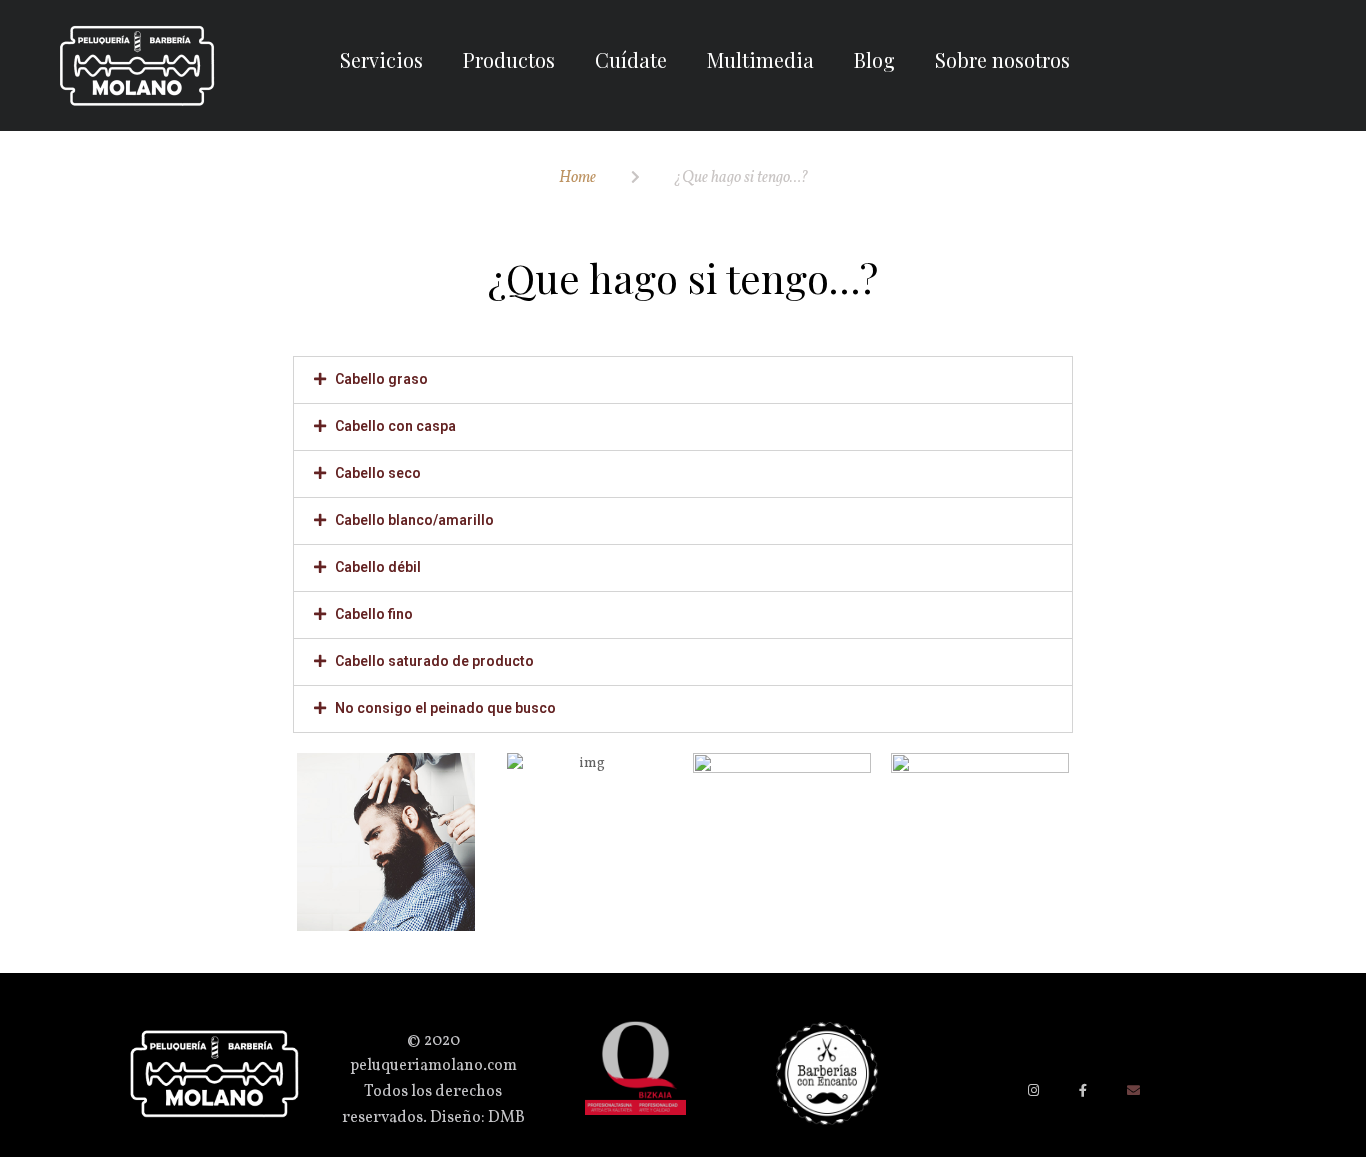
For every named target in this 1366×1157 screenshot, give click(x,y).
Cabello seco (378, 473)
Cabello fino (374, 614)
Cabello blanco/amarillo (414, 520)
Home (577, 178)
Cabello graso (381, 379)
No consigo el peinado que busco (445, 708)
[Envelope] (1133, 1090)
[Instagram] (1033, 1090)
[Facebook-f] (1083, 1090)
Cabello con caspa (395, 426)
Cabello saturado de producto (434, 661)
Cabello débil (378, 567)
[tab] (683, 380)
